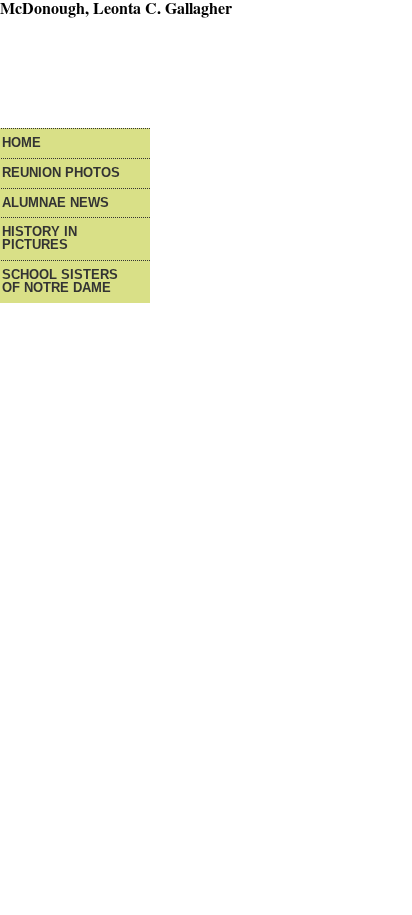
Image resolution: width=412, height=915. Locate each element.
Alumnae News (55, 203)
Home (21, 143)
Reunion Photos (61, 173)
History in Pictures (39, 239)
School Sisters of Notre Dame (60, 282)
